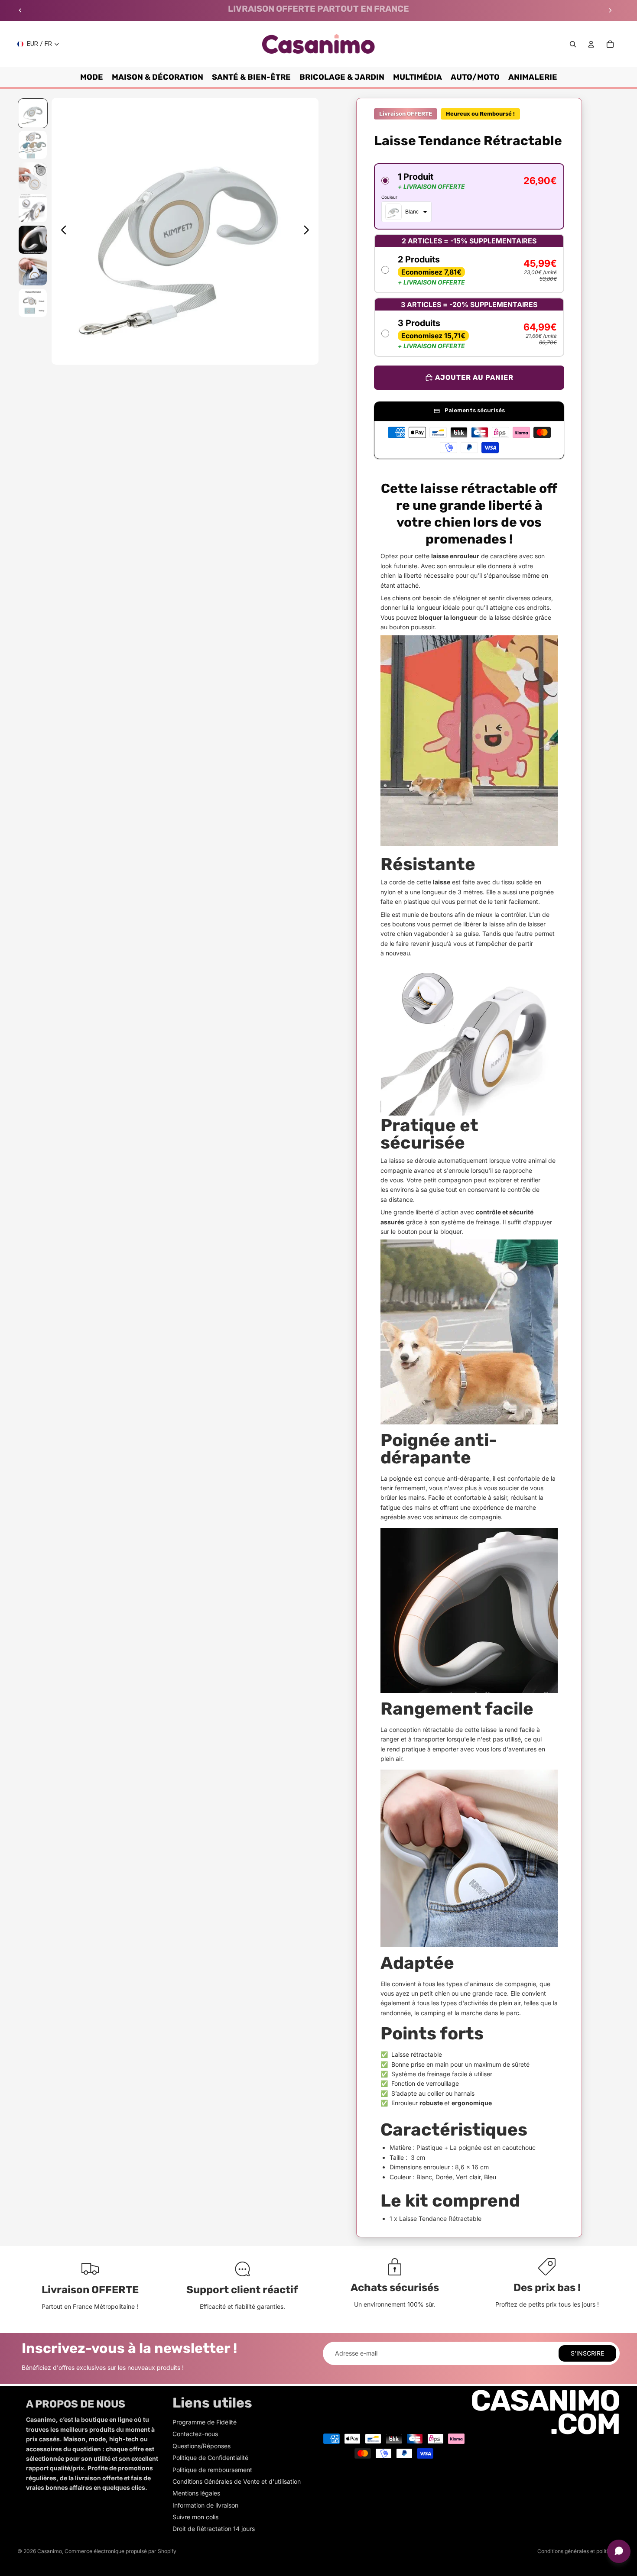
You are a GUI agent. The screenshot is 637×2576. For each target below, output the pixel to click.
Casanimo (50, 2551)
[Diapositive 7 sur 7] (33, 303)
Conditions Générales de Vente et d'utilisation (237, 2481)
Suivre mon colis (195, 2517)
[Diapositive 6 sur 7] (33, 271)
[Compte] (591, 44)
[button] (469, 196)
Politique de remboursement (212, 2470)
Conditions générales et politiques (578, 2551)
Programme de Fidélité (205, 2422)
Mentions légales (196, 2493)
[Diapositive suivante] (610, 10)
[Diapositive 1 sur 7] (33, 113)
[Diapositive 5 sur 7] (33, 240)
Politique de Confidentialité (210, 2458)
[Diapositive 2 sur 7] (33, 145)
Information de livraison (205, 2505)
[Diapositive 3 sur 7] (33, 176)
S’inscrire (587, 2353)
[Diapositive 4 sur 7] (33, 208)
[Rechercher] (573, 44)
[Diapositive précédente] (20, 10)
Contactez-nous (195, 2434)
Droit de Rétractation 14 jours (214, 2529)
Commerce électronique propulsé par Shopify (120, 2551)
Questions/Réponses (201, 2446)
